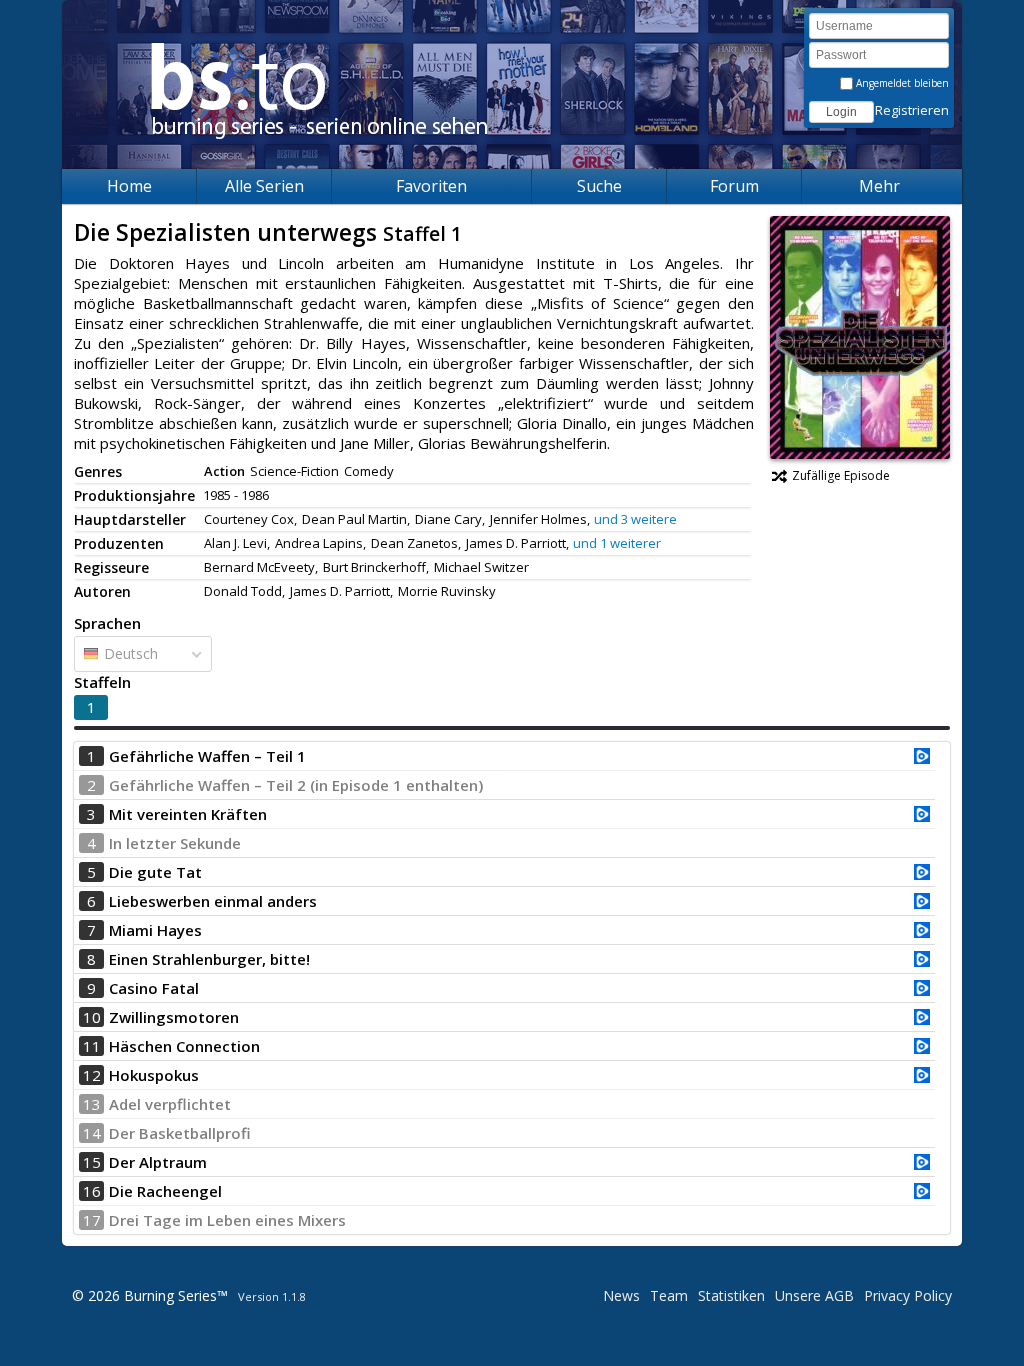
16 (92, 1191)
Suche (599, 186)
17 (92, 1220)
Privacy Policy (908, 1295)
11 (92, 1046)
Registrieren (912, 110)
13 (92, 1104)
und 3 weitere (635, 519)
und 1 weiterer (617, 543)
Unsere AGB (814, 1295)
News (621, 1295)
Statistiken (731, 1295)
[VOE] (922, 758)
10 (92, 1017)
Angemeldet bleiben (901, 83)
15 (92, 1162)
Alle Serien (264, 186)
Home (129, 186)
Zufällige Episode (841, 475)
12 (92, 1075)
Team (669, 1295)
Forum (734, 186)
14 (92, 1133)
